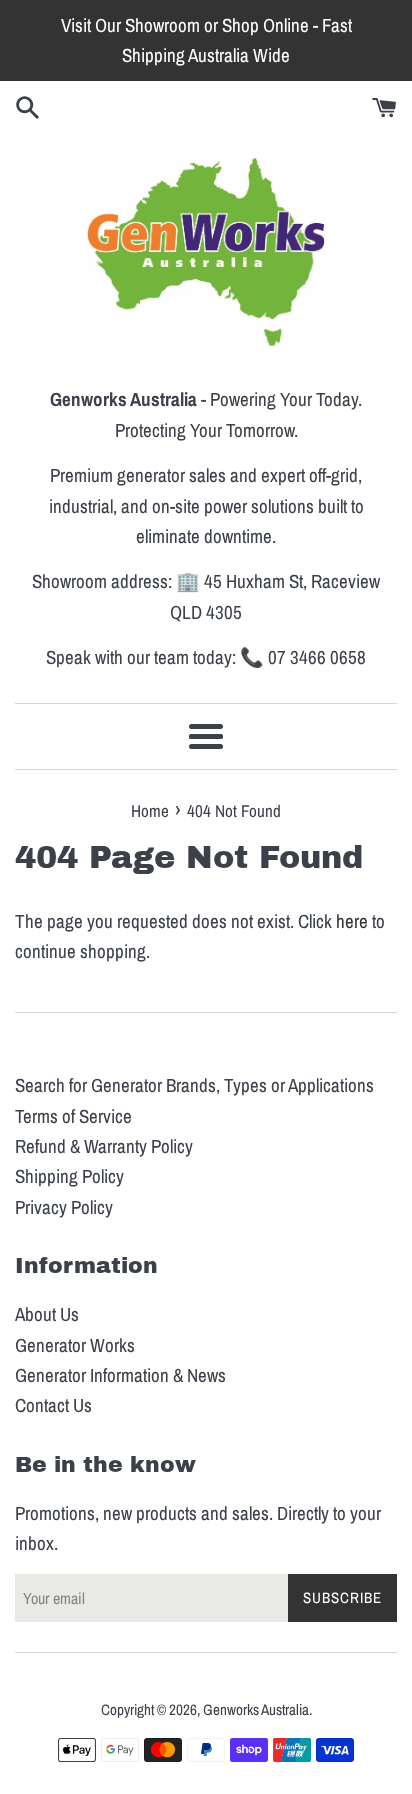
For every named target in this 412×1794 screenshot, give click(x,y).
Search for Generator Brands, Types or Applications (194, 1085)
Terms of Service (73, 1116)
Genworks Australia (256, 1709)
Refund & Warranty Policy (104, 1146)
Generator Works (75, 1345)
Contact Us (53, 1405)
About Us (47, 1314)
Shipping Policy (69, 1176)
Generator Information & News (120, 1375)
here (352, 921)
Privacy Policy (64, 1207)
